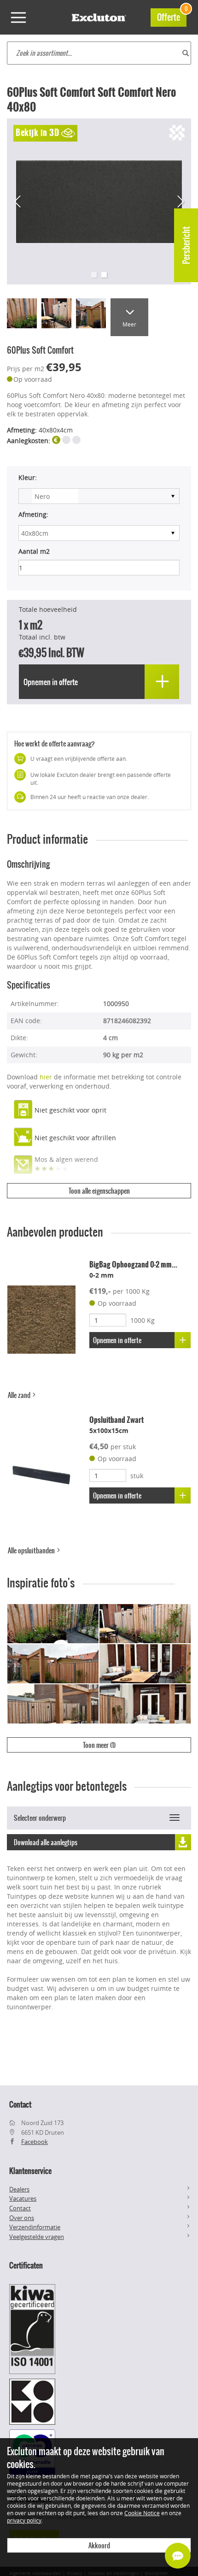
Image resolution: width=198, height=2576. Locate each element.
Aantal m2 (34, 551)
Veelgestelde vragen (37, 2237)
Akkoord (99, 2546)
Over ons (22, 2218)
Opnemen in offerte (117, 1340)
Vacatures (23, 2198)
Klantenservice (30, 2171)
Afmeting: (33, 514)
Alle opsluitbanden (32, 1551)
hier (46, 1077)
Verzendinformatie (35, 2227)
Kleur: (28, 477)
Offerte (172, 16)
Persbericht (186, 245)
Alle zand (20, 1395)
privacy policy (24, 2520)
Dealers (19, 2189)
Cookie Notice (142, 2513)
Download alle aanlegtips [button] (46, 1842)
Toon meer (99, 1745)
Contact (20, 2208)
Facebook (35, 2142)
